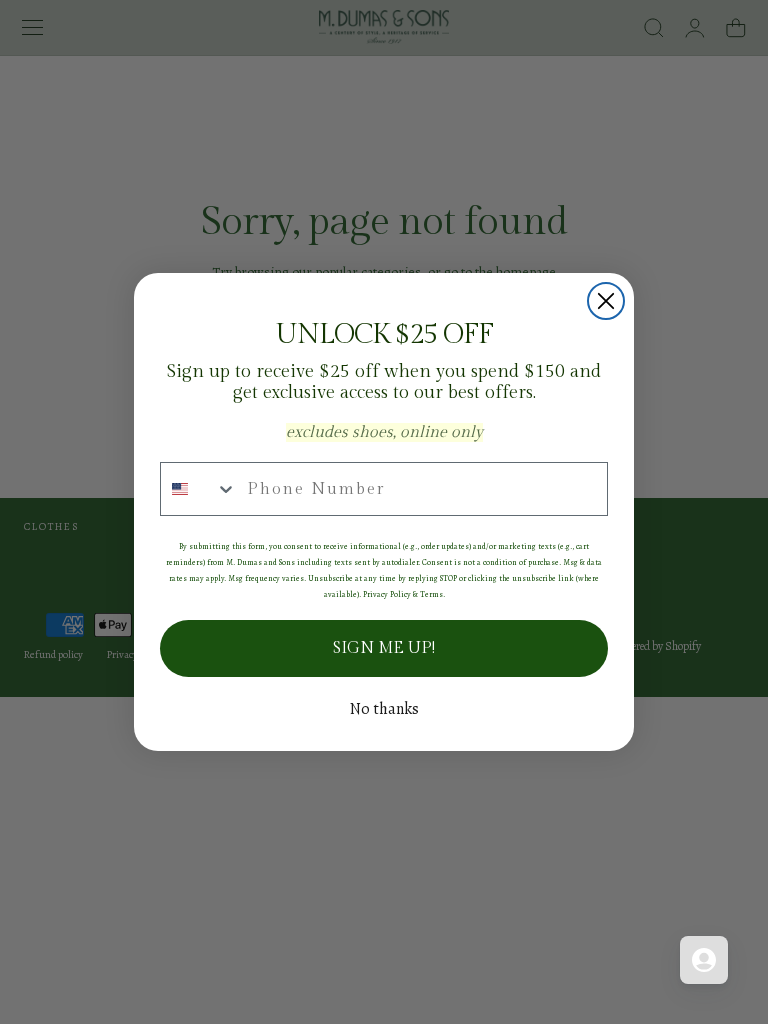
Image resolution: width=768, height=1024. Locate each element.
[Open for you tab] (704, 960)
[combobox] (199, 489)
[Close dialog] (606, 301)
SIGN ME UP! (384, 648)
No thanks (384, 709)
